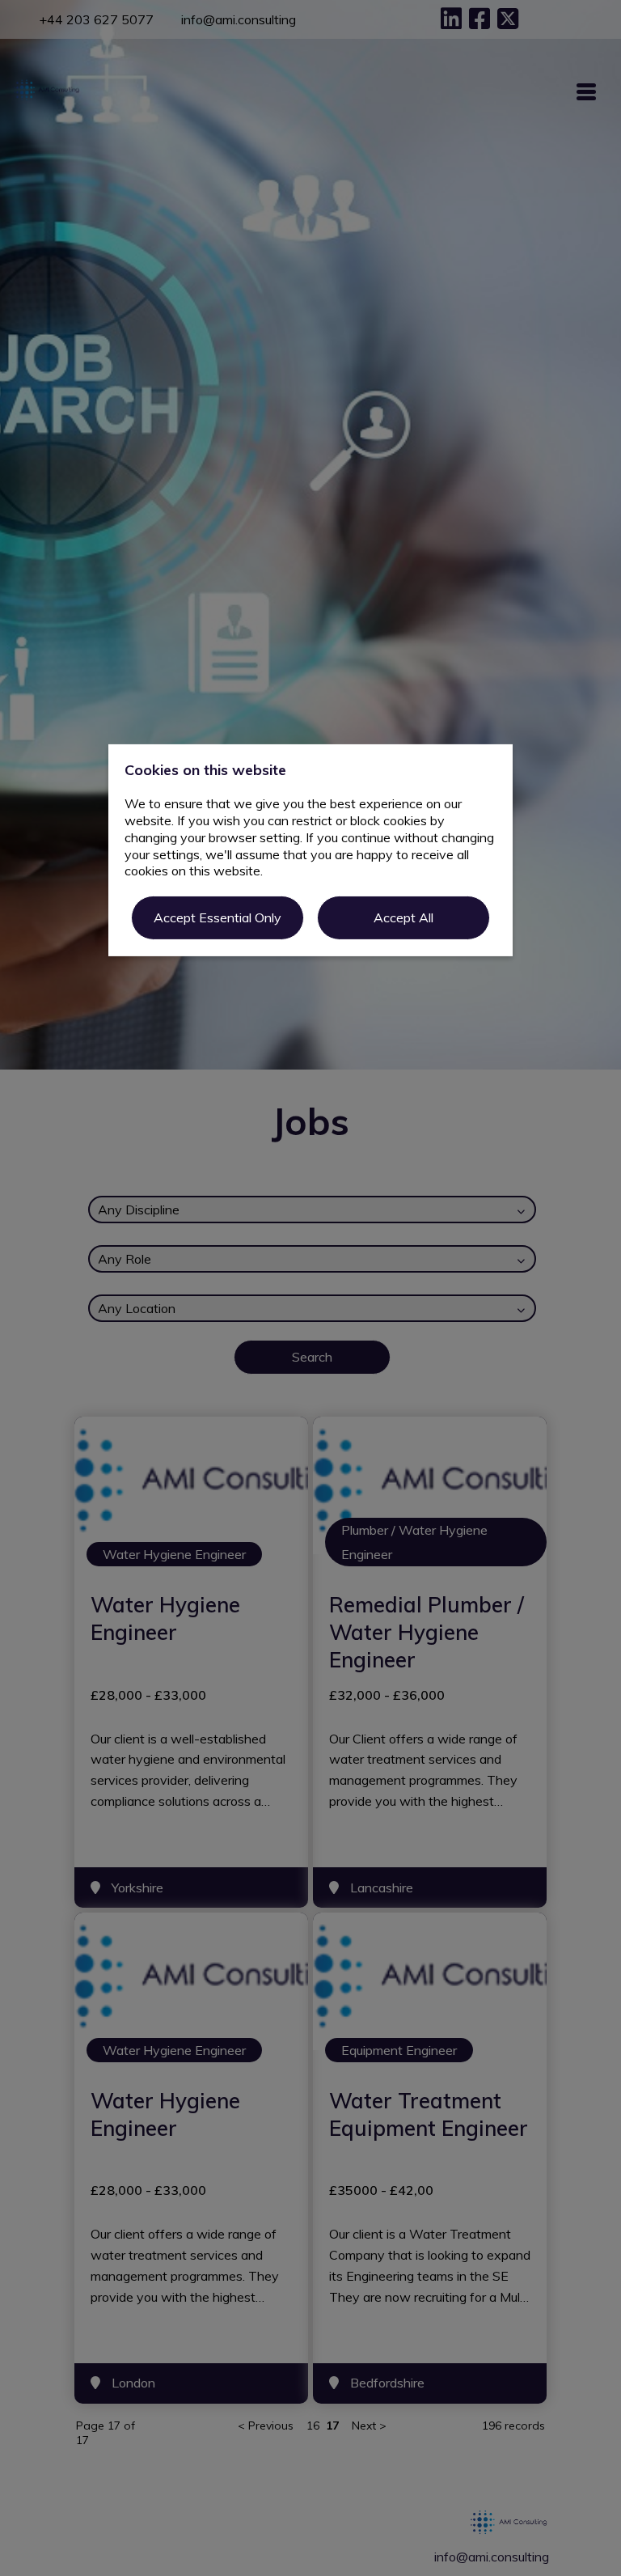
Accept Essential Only (218, 917)
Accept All (403, 917)
